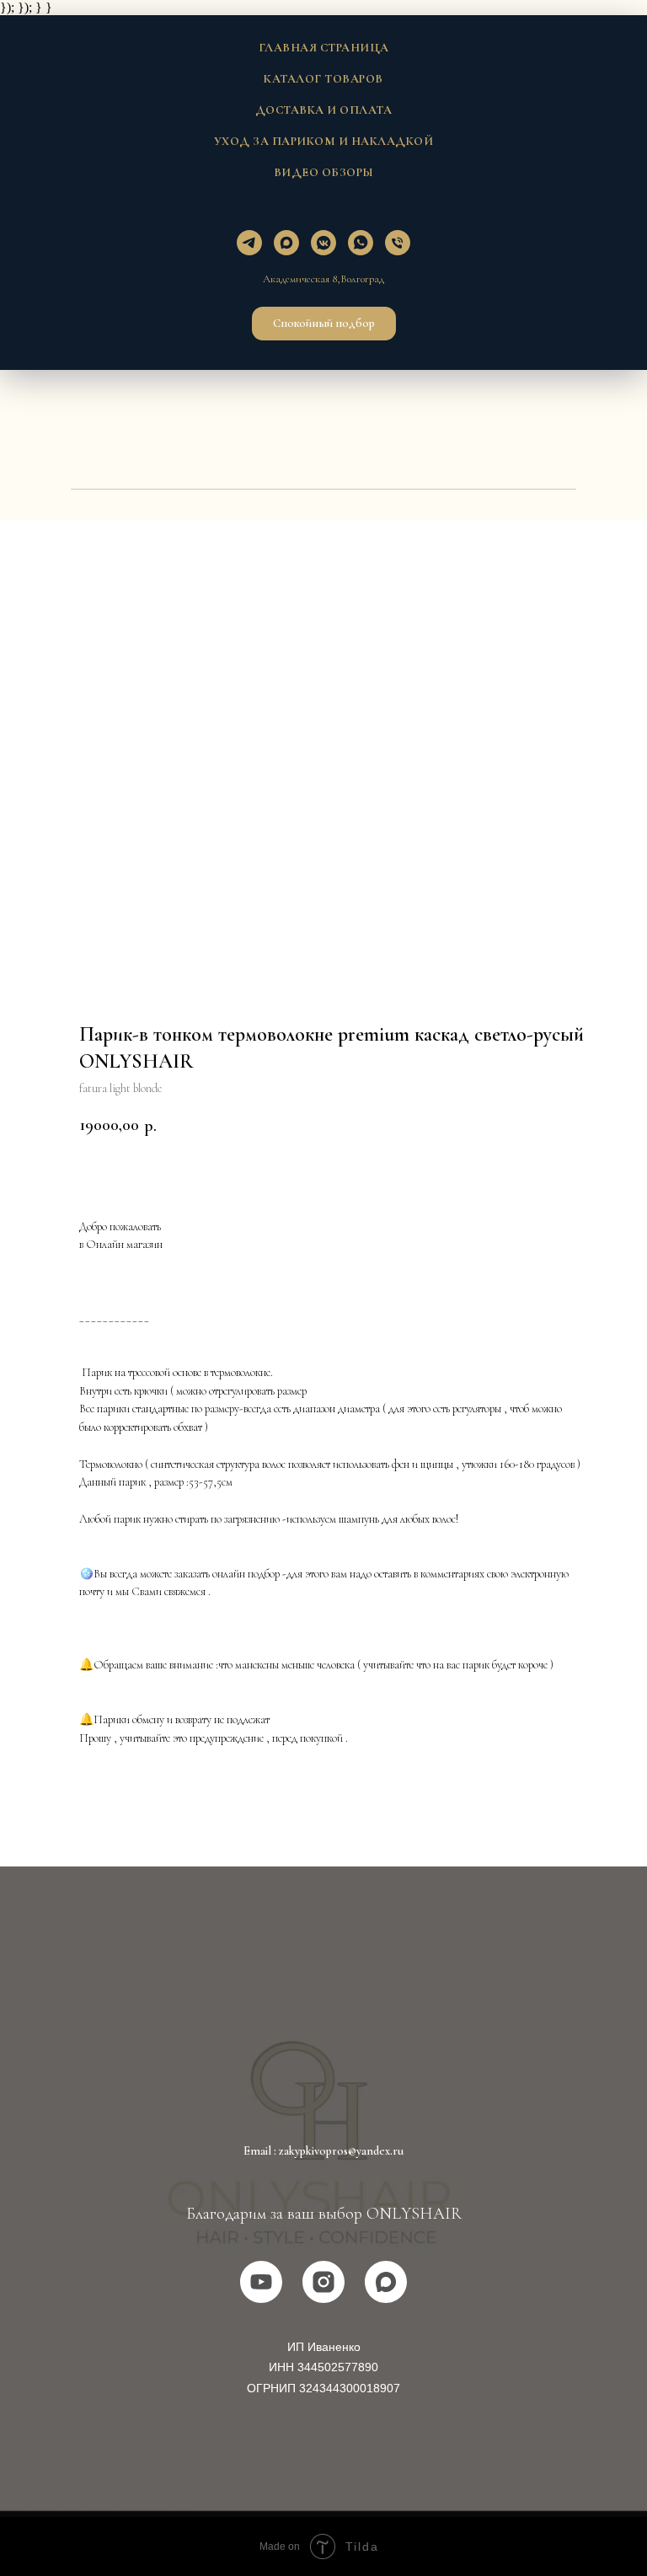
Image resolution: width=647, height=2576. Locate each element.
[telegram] (249, 243)
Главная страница (324, 48)
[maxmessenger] (286, 243)
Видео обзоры (324, 172)
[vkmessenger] (323, 243)
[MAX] (386, 2282)
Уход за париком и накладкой (324, 141)
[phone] (398, 243)
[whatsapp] (361, 243)
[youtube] (261, 2282)
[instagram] (323, 2282)
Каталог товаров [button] (323, 79)
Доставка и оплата (324, 110)
